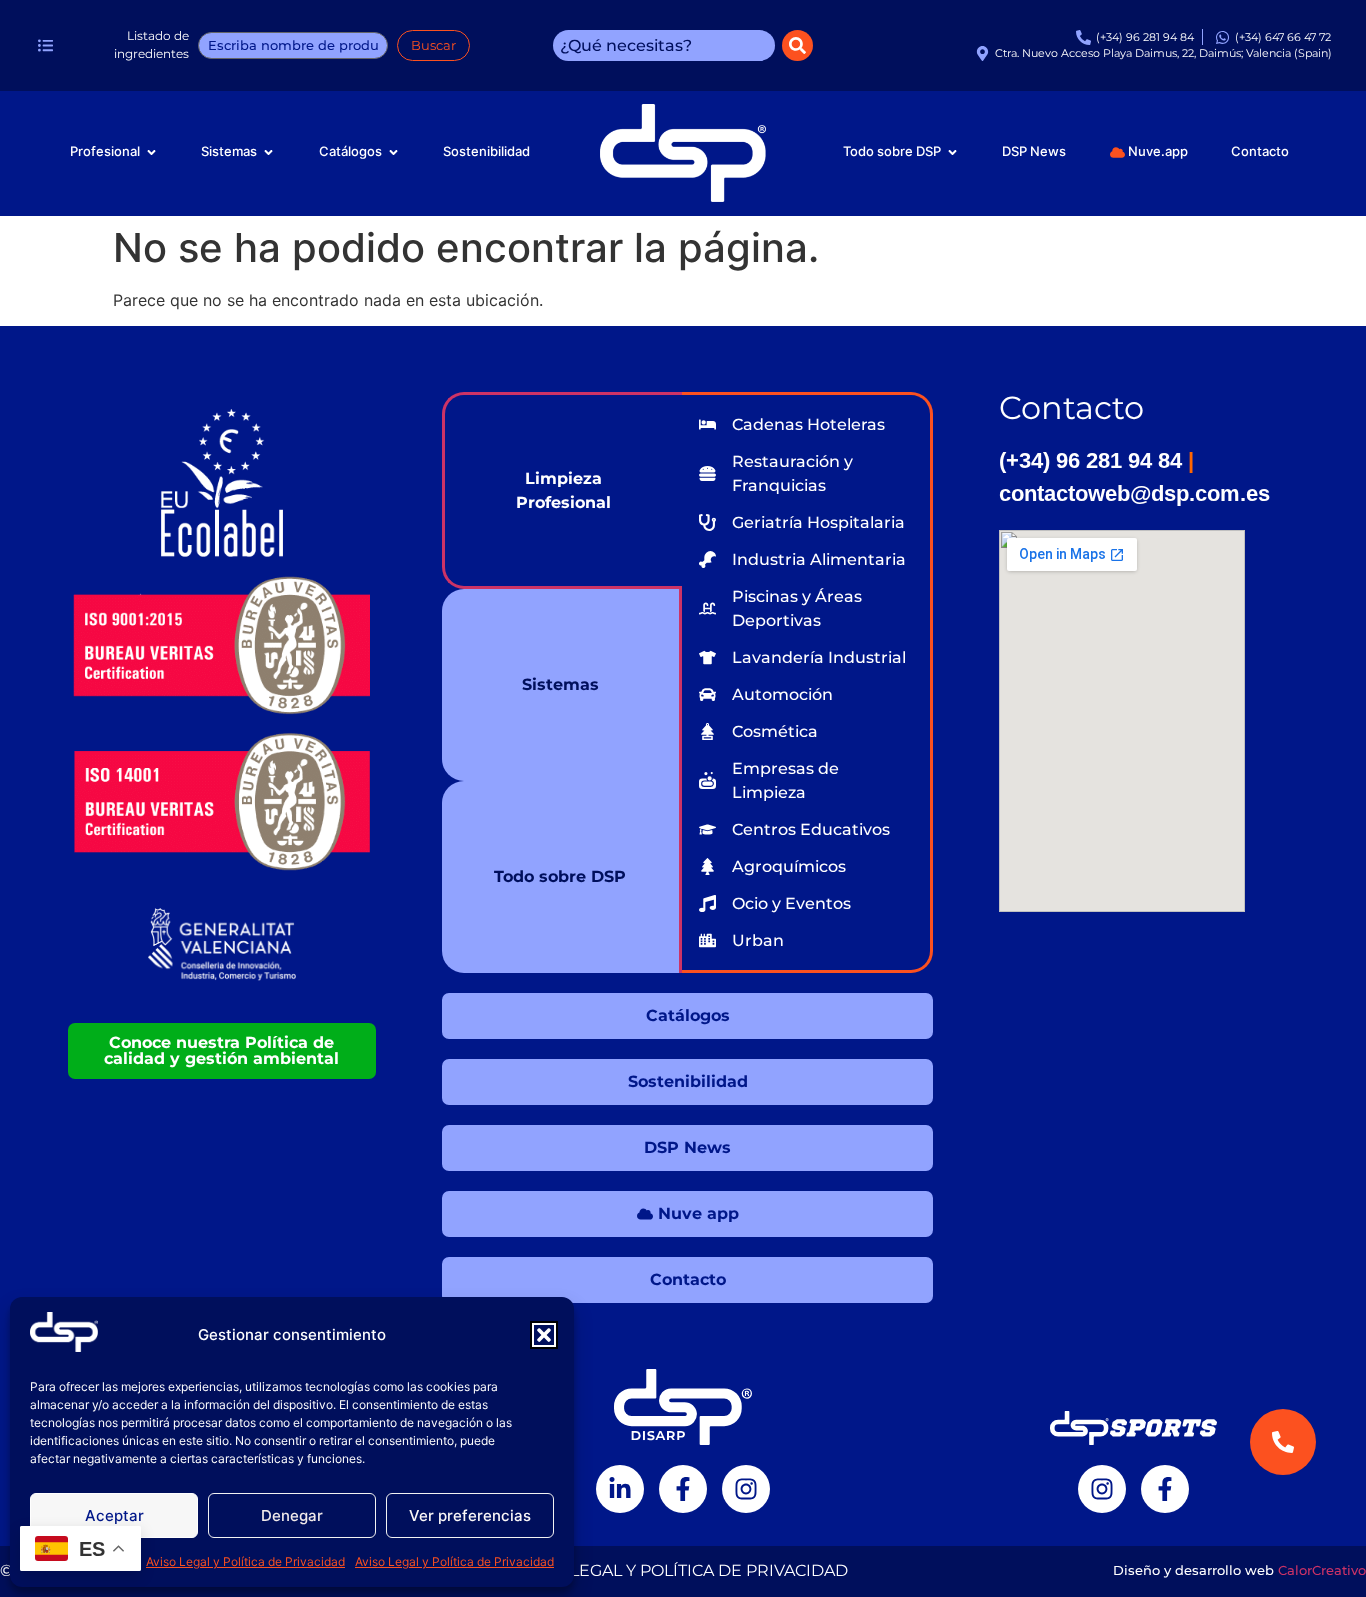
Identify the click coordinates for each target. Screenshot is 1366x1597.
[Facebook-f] (683, 1489)
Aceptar (114, 1515)
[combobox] (664, 45)
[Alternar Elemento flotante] (1283, 1534)
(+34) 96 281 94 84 (1093, 460)
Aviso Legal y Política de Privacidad (245, 1561)
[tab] (562, 490)
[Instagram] (746, 1489)
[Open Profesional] (151, 152)
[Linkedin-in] (620, 1489)
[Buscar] (797, 45)
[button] (544, 1335)
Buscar (433, 45)
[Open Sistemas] (268, 152)
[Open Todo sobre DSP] (952, 152)
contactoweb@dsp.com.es (1134, 493)
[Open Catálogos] (393, 152)
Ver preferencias (470, 1515)
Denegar (292, 1515)
